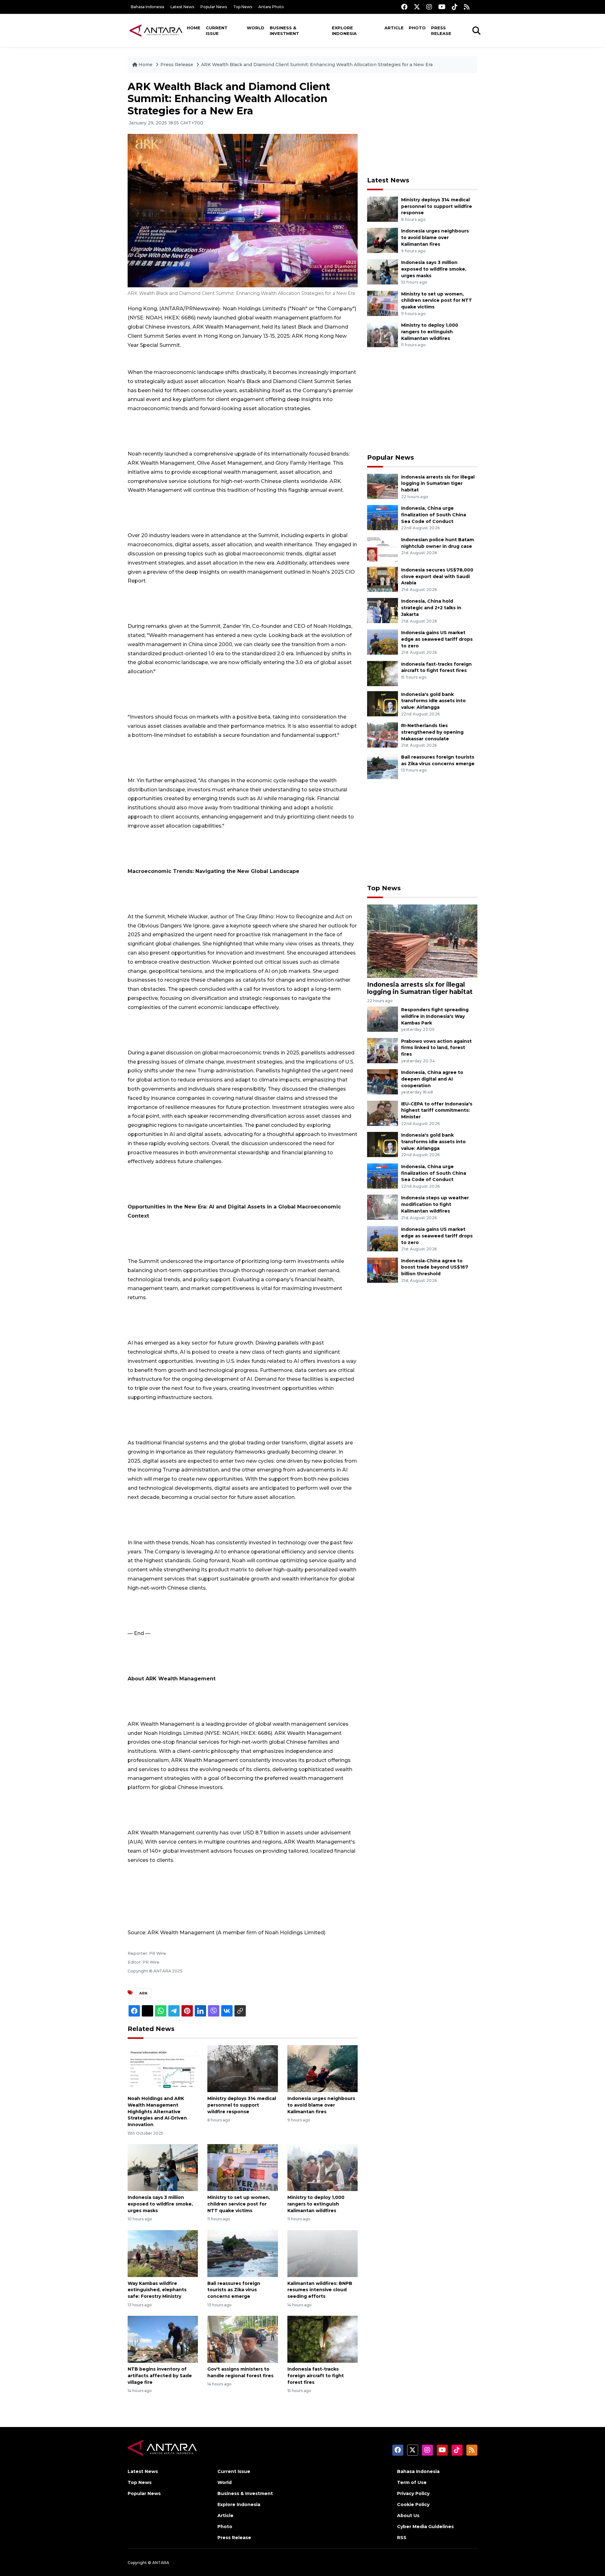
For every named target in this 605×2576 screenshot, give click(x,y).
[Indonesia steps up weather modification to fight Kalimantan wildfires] (383, 1207)
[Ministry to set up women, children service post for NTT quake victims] (242, 2167)
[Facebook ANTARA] (404, 7)
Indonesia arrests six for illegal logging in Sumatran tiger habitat (438, 484)
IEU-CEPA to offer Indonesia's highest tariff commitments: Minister (437, 1110)
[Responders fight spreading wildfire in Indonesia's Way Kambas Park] (383, 1019)
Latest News (182, 7)
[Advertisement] (422, 125)
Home (194, 28)
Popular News (214, 7)
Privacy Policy (413, 2493)
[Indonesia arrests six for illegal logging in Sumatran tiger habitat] (383, 486)
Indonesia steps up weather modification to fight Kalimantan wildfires (435, 1204)
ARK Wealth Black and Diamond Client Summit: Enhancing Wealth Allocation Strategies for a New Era (317, 65)
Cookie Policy (413, 2504)
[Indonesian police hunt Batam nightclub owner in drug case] (383, 549)
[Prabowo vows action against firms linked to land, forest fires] (383, 1050)
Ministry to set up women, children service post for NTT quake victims (239, 2204)
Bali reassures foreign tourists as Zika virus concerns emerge (234, 2290)
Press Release (441, 31)
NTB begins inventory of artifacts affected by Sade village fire (160, 2376)
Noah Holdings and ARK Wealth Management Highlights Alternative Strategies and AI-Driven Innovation (157, 2111)
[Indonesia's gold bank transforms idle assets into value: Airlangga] (383, 703)
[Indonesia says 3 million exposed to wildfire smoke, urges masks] (163, 2167)
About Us (408, 2516)
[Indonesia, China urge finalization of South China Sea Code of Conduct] (383, 517)
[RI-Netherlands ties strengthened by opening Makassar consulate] (383, 734)
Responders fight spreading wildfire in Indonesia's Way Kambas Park (435, 1016)
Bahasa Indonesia (147, 7)
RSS (402, 2538)
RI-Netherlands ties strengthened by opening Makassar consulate (432, 732)
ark (144, 1993)
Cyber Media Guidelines (425, 2527)
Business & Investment (284, 31)
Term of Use (412, 2482)
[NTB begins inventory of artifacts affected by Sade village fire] (163, 2339)
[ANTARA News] (156, 30)
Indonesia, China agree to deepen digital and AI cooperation (432, 1079)
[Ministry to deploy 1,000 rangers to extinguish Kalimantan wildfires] (323, 2167)
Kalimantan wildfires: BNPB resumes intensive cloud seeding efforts (320, 2290)
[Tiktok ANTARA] (455, 7)
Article (394, 28)
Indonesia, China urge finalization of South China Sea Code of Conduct (434, 515)
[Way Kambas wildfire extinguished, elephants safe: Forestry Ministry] (163, 2253)
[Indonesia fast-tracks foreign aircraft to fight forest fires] (323, 2339)
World (256, 28)
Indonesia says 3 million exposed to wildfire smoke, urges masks (160, 2204)
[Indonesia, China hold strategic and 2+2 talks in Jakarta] (383, 610)
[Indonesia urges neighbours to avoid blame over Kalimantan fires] (323, 2068)
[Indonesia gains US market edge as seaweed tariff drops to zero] (383, 642)
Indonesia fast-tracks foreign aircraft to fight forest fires (316, 2376)
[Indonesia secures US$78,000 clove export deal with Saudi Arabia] (383, 579)
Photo (417, 28)
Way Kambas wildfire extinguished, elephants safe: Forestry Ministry (157, 2290)
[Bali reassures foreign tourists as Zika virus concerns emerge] (242, 2253)
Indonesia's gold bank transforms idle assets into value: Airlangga (433, 701)
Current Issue (217, 31)
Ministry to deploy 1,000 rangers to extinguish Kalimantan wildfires (316, 2204)
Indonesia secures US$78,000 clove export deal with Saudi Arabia (437, 577)
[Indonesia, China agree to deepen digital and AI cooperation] (383, 1081)
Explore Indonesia (344, 31)
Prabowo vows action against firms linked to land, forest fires (436, 1048)
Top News (243, 7)
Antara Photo (271, 7)
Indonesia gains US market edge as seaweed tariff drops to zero (437, 639)
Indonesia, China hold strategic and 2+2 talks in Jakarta (431, 608)
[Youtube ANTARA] (442, 7)
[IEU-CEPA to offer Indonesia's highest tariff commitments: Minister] (383, 1113)
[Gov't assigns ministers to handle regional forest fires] (242, 2339)
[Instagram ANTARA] (429, 7)
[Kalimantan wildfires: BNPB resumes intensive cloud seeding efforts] (323, 2253)
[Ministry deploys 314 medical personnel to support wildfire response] (242, 2068)
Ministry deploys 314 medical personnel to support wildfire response (242, 2105)
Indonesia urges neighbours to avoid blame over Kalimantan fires (321, 2105)
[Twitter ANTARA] (417, 7)
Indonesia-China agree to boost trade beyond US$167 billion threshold (435, 1267)
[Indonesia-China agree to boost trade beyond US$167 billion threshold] (383, 1270)
